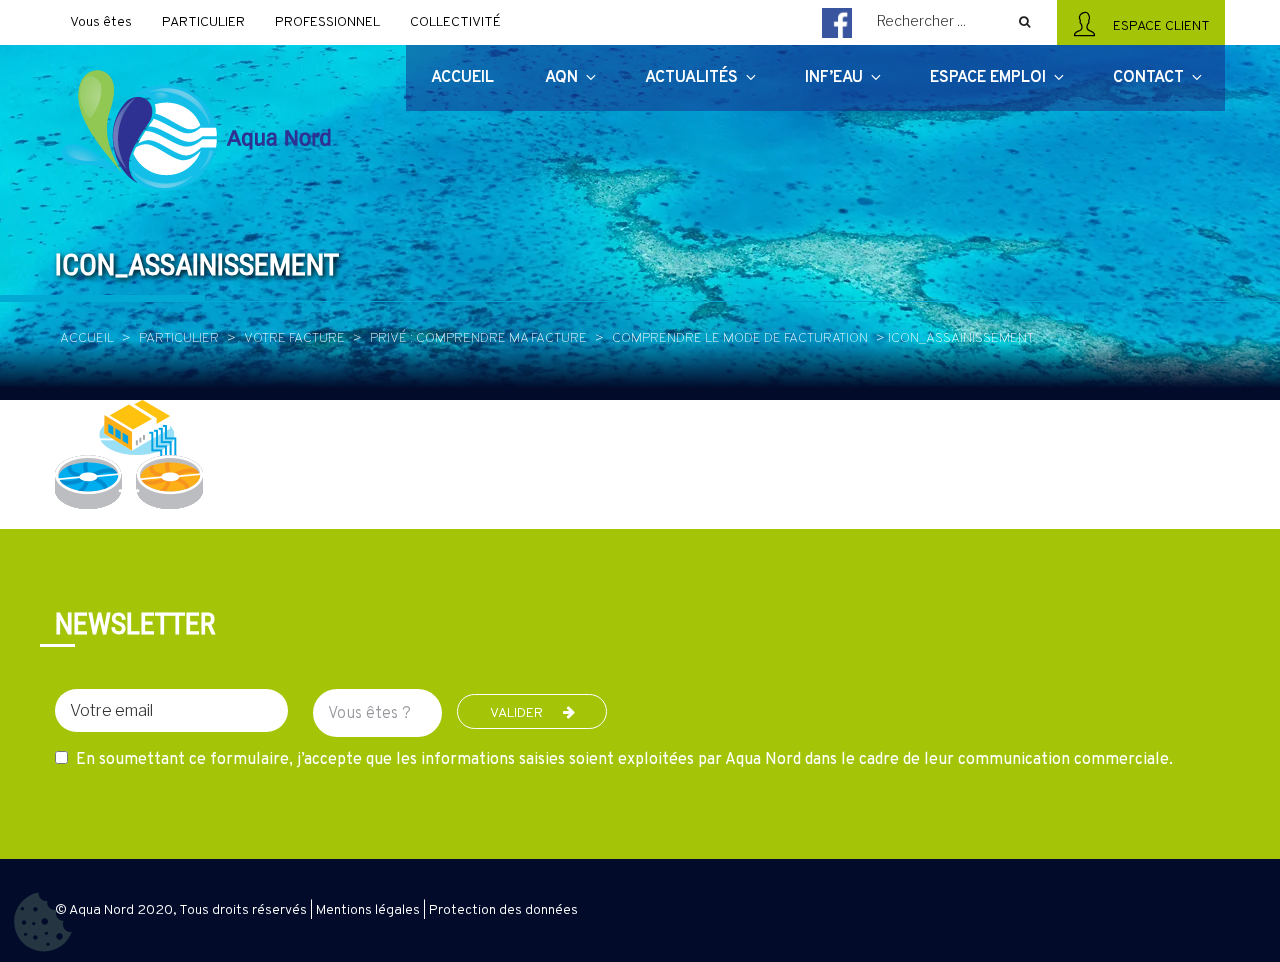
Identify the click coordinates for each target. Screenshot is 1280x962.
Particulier (179, 338)
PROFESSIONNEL (327, 22)
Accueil (87, 338)
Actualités (691, 78)
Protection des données (503, 910)
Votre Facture (294, 338)
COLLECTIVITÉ (455, 22)
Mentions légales (368, 910)
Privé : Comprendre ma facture (478, 338)
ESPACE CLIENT (1158, 26)
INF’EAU (834, 78)
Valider (516, 713)
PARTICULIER (203, 22)
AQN (561, 78)
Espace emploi (988, 78)
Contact (1148, 78)
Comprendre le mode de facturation (740, 338)
